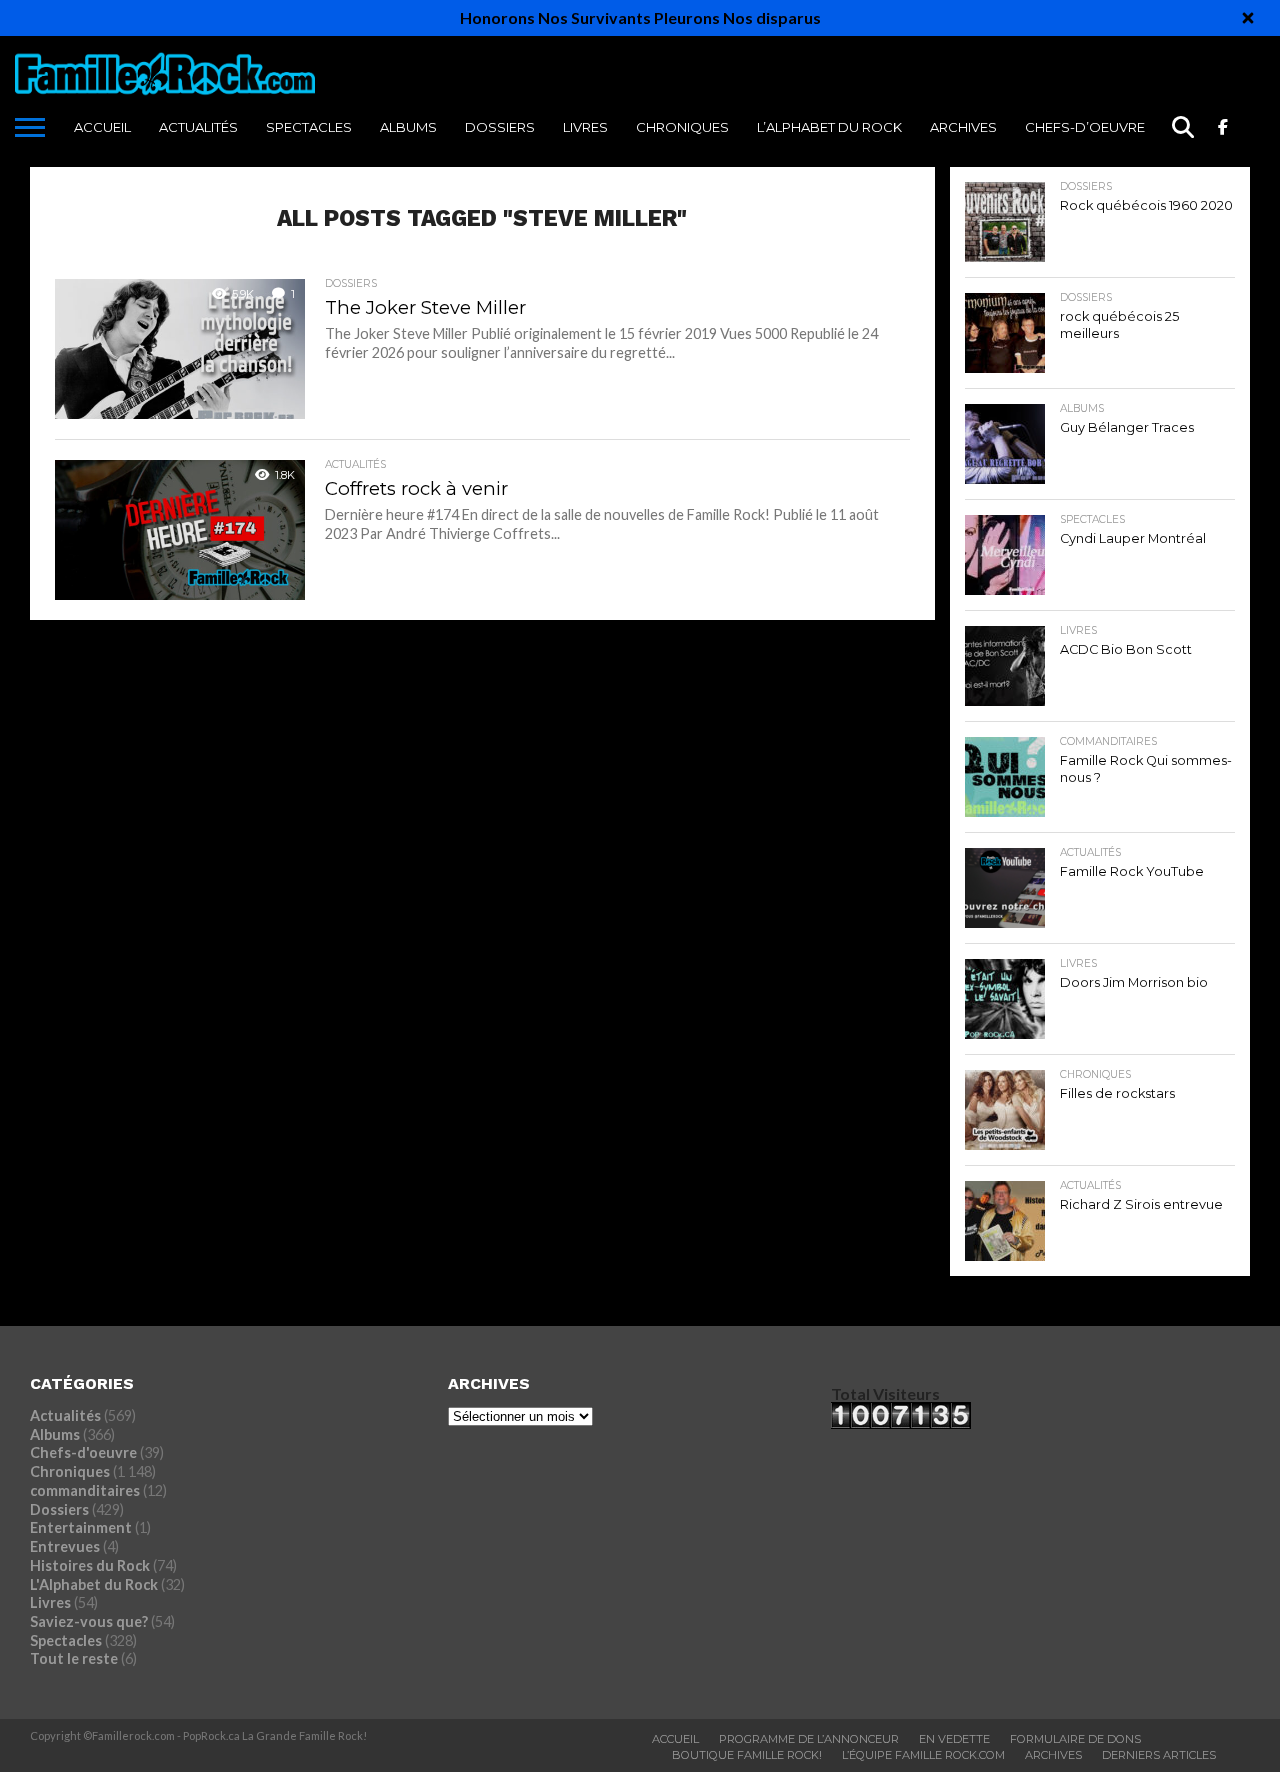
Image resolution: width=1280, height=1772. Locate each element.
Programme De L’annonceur (809, 1739)
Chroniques (682, 127)
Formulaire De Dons (1075, 1739)
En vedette (954, 1739)
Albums (408, 127)
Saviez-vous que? (89, 1621)
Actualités (198, 127)
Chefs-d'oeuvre (83, 1452)
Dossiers (500, 127)
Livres (585, 127)
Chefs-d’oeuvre (1085, 127)
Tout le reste (74, 1658)
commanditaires (85, 1490)
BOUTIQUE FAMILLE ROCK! (747, 1755)
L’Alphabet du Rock (829, 127)
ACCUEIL (102, 127)
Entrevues (65, 1546)
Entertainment (81, 1527)
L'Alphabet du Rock (94, 1584)
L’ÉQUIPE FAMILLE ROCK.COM (923, 1755)
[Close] (1248, 18)
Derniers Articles (1159, 1755)
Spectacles (309, 127)
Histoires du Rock (90, 1565)
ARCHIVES (963, 127)
